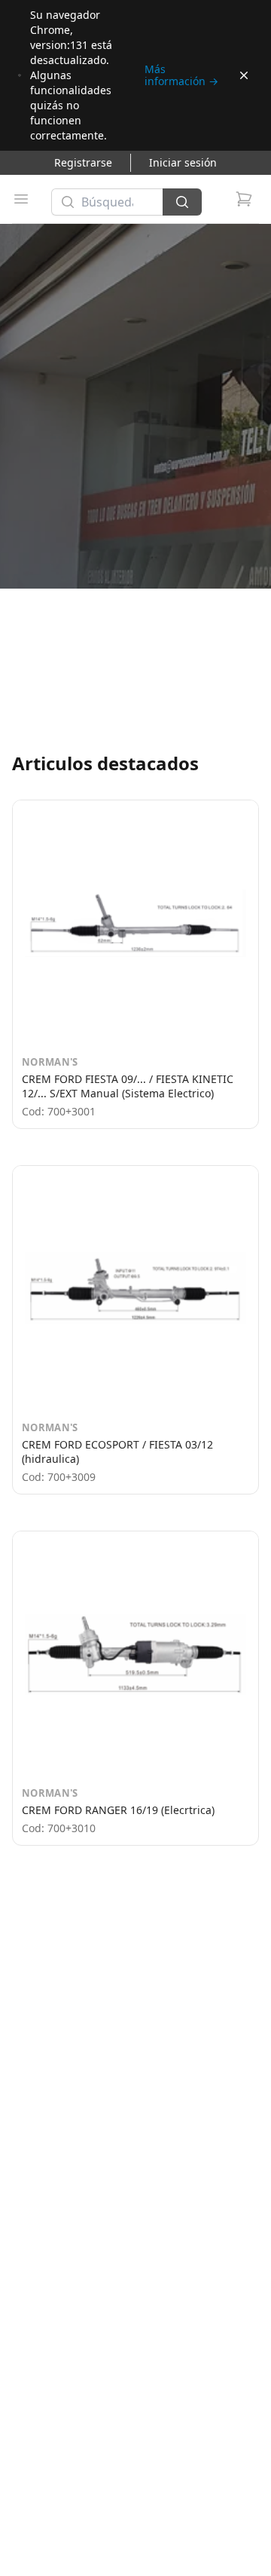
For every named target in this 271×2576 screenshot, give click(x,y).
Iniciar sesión (183, 162)
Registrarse (83, 162)
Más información (181, 75)
